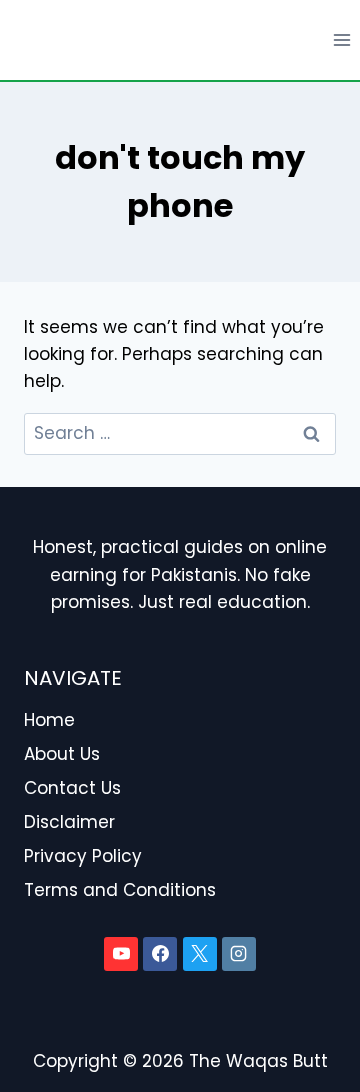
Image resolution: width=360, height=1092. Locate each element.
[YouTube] (121, 954)
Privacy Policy (83, 856)
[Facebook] (160, 954)
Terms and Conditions (120, 890)
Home (49, 720)
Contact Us (72, 788)
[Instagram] (239, 954)
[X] (200, 954)
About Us (62, 754)
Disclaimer (69, 822)
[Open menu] (341, 39)
